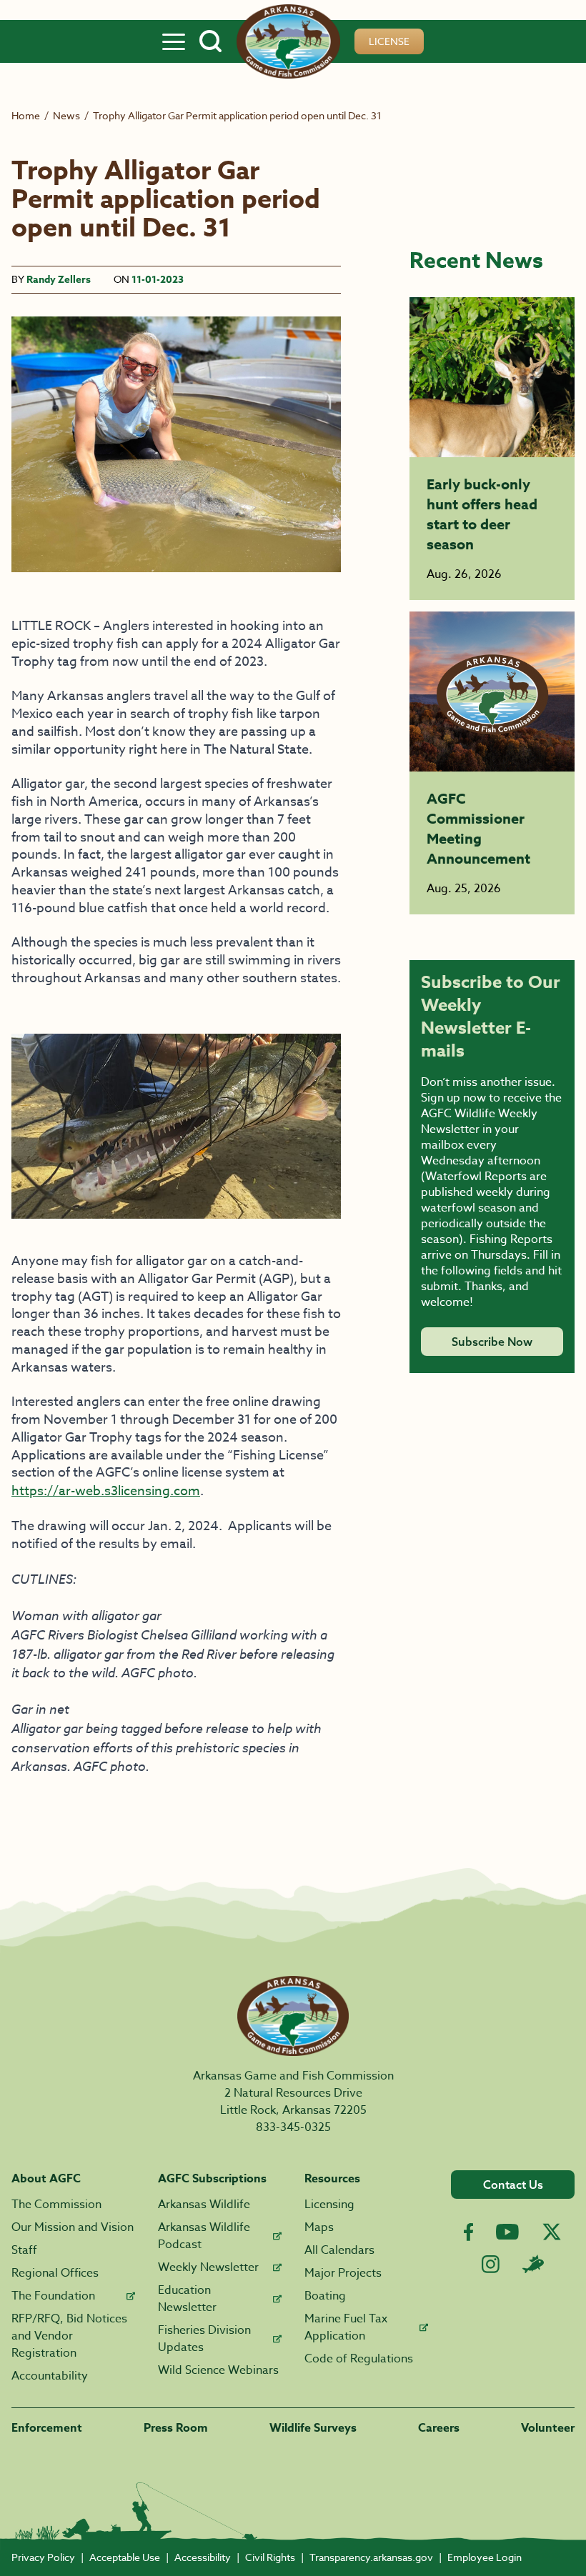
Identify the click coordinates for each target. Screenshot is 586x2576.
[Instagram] (491, 2264)
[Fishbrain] (533, 2264)
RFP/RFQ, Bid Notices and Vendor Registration (69, 2336)
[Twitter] (552, 2232)
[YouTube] (507, 2232)
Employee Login (485, 2557)
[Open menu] (174, 41)
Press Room (176, 2428)
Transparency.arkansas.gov (371, 2557)
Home (26, 115)
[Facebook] (468, 2232)
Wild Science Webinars (218, 2370)
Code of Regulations (359, 2359)
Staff (24, 2250)
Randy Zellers (59, 280)
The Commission (56, 2205)
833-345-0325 (293, 2127)
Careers (439, 2428)
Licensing (329, 2205)
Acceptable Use (125, 2557)
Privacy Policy (43, 2557)
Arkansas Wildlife (204, 2205)
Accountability (50, 2376)
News (66, 115)
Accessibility (203, 2557)
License (389, 41)
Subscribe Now (492, 1342)
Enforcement (47, 2428)
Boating (325, 2296)
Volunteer (548, 2428)
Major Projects (343, 2273)
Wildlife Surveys (313, 2428)
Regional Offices (55, 2273)
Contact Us (513, 2185)
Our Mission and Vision (73, 2227)
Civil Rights (270, 2557)
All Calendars (339, 2250)
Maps (319, 2227)
